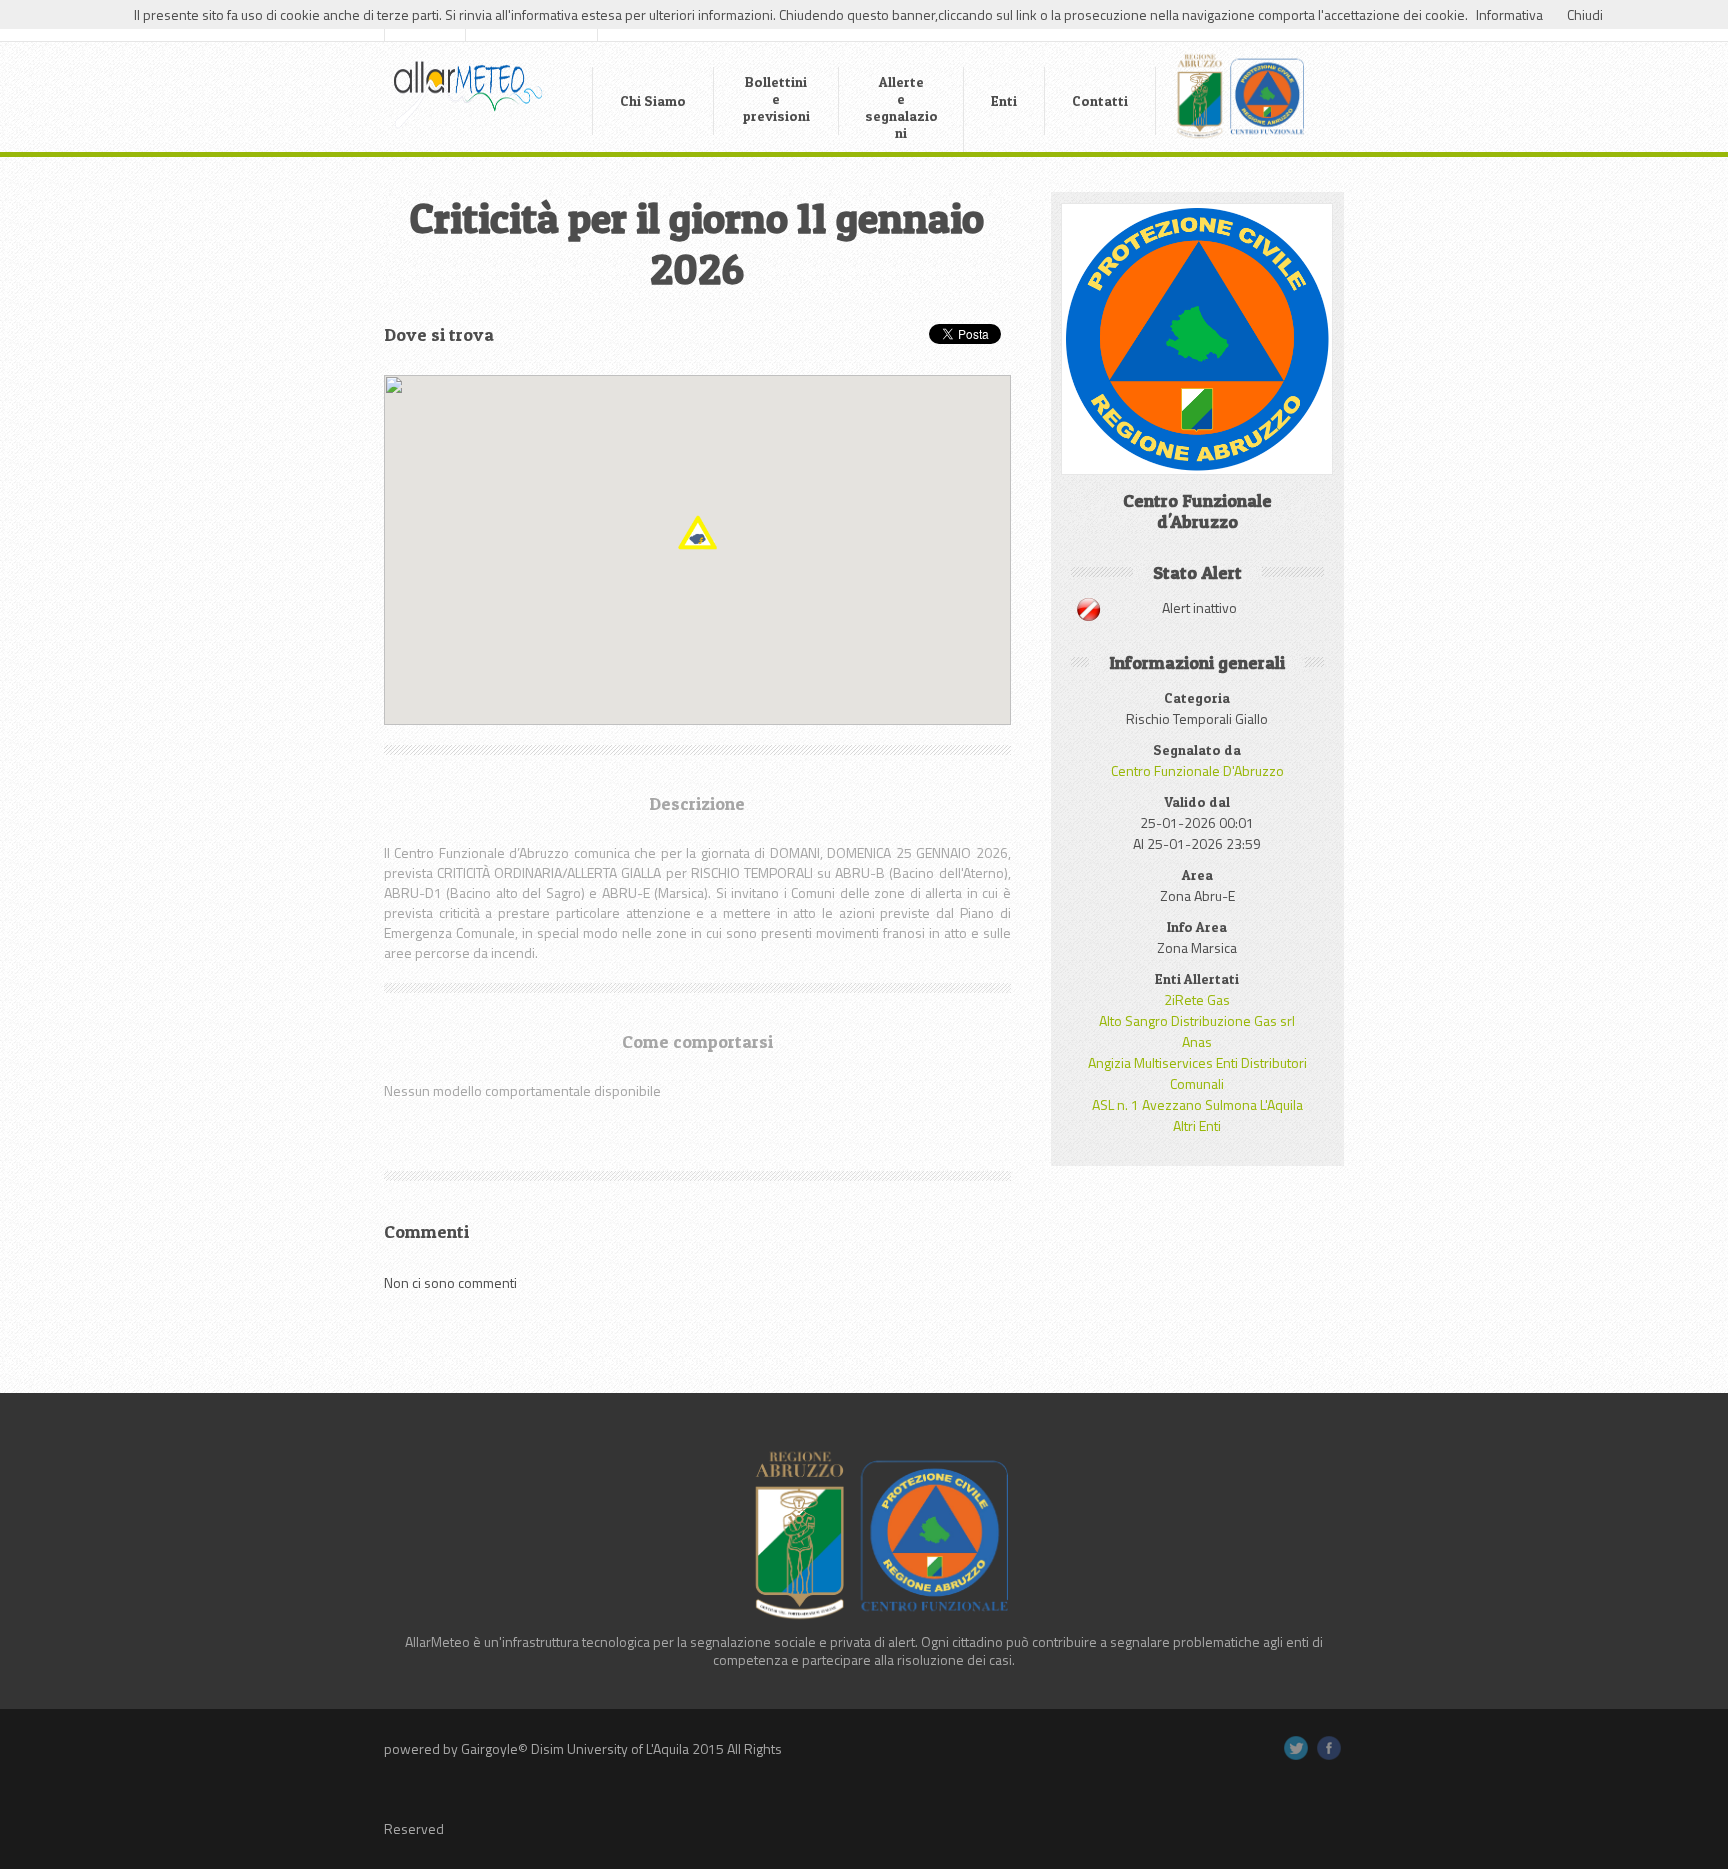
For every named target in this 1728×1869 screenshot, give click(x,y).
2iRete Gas (1197, 999)
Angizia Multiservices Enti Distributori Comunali (1197, 1073)
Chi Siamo (653, 100)
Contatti (1100, 100)
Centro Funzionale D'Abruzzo (1197, 770)
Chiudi (1585, 14)
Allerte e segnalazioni (901, 107)
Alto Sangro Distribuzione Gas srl (1197, 1020)
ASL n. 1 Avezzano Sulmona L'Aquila (1197, 1104)
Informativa (1509, 14)
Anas (1197, 1041)
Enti (1004, 100)
